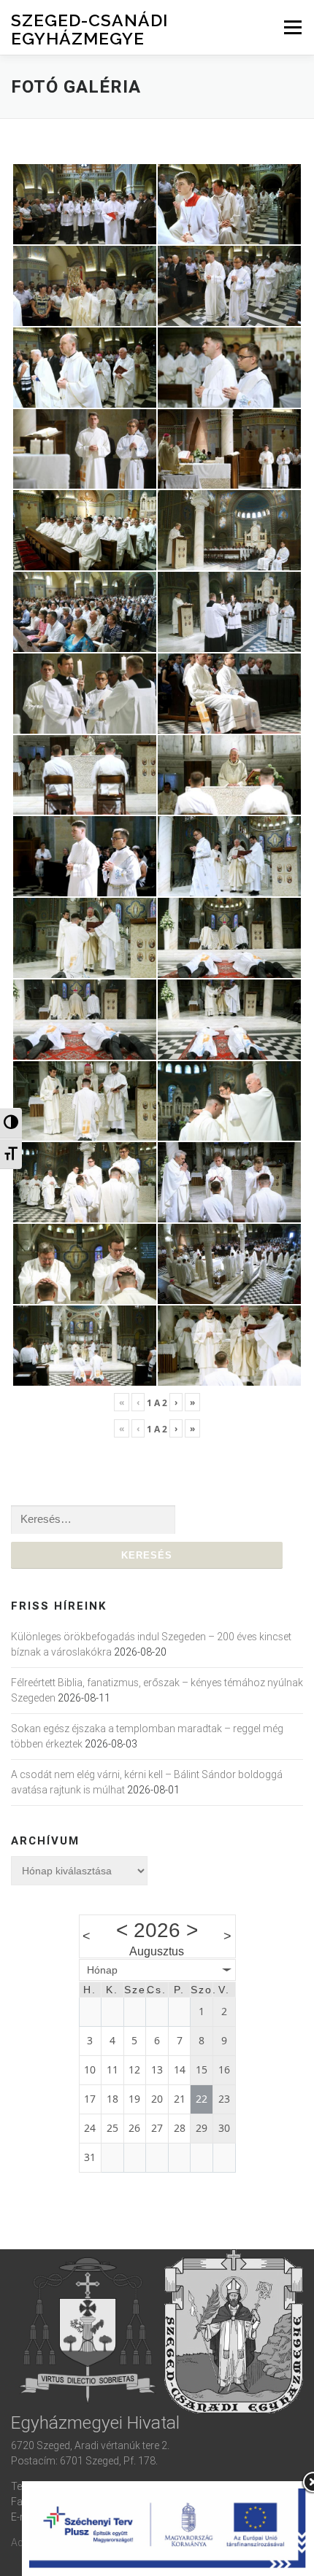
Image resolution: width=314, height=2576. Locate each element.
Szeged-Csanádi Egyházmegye (89, 29)
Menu (292, 27)
